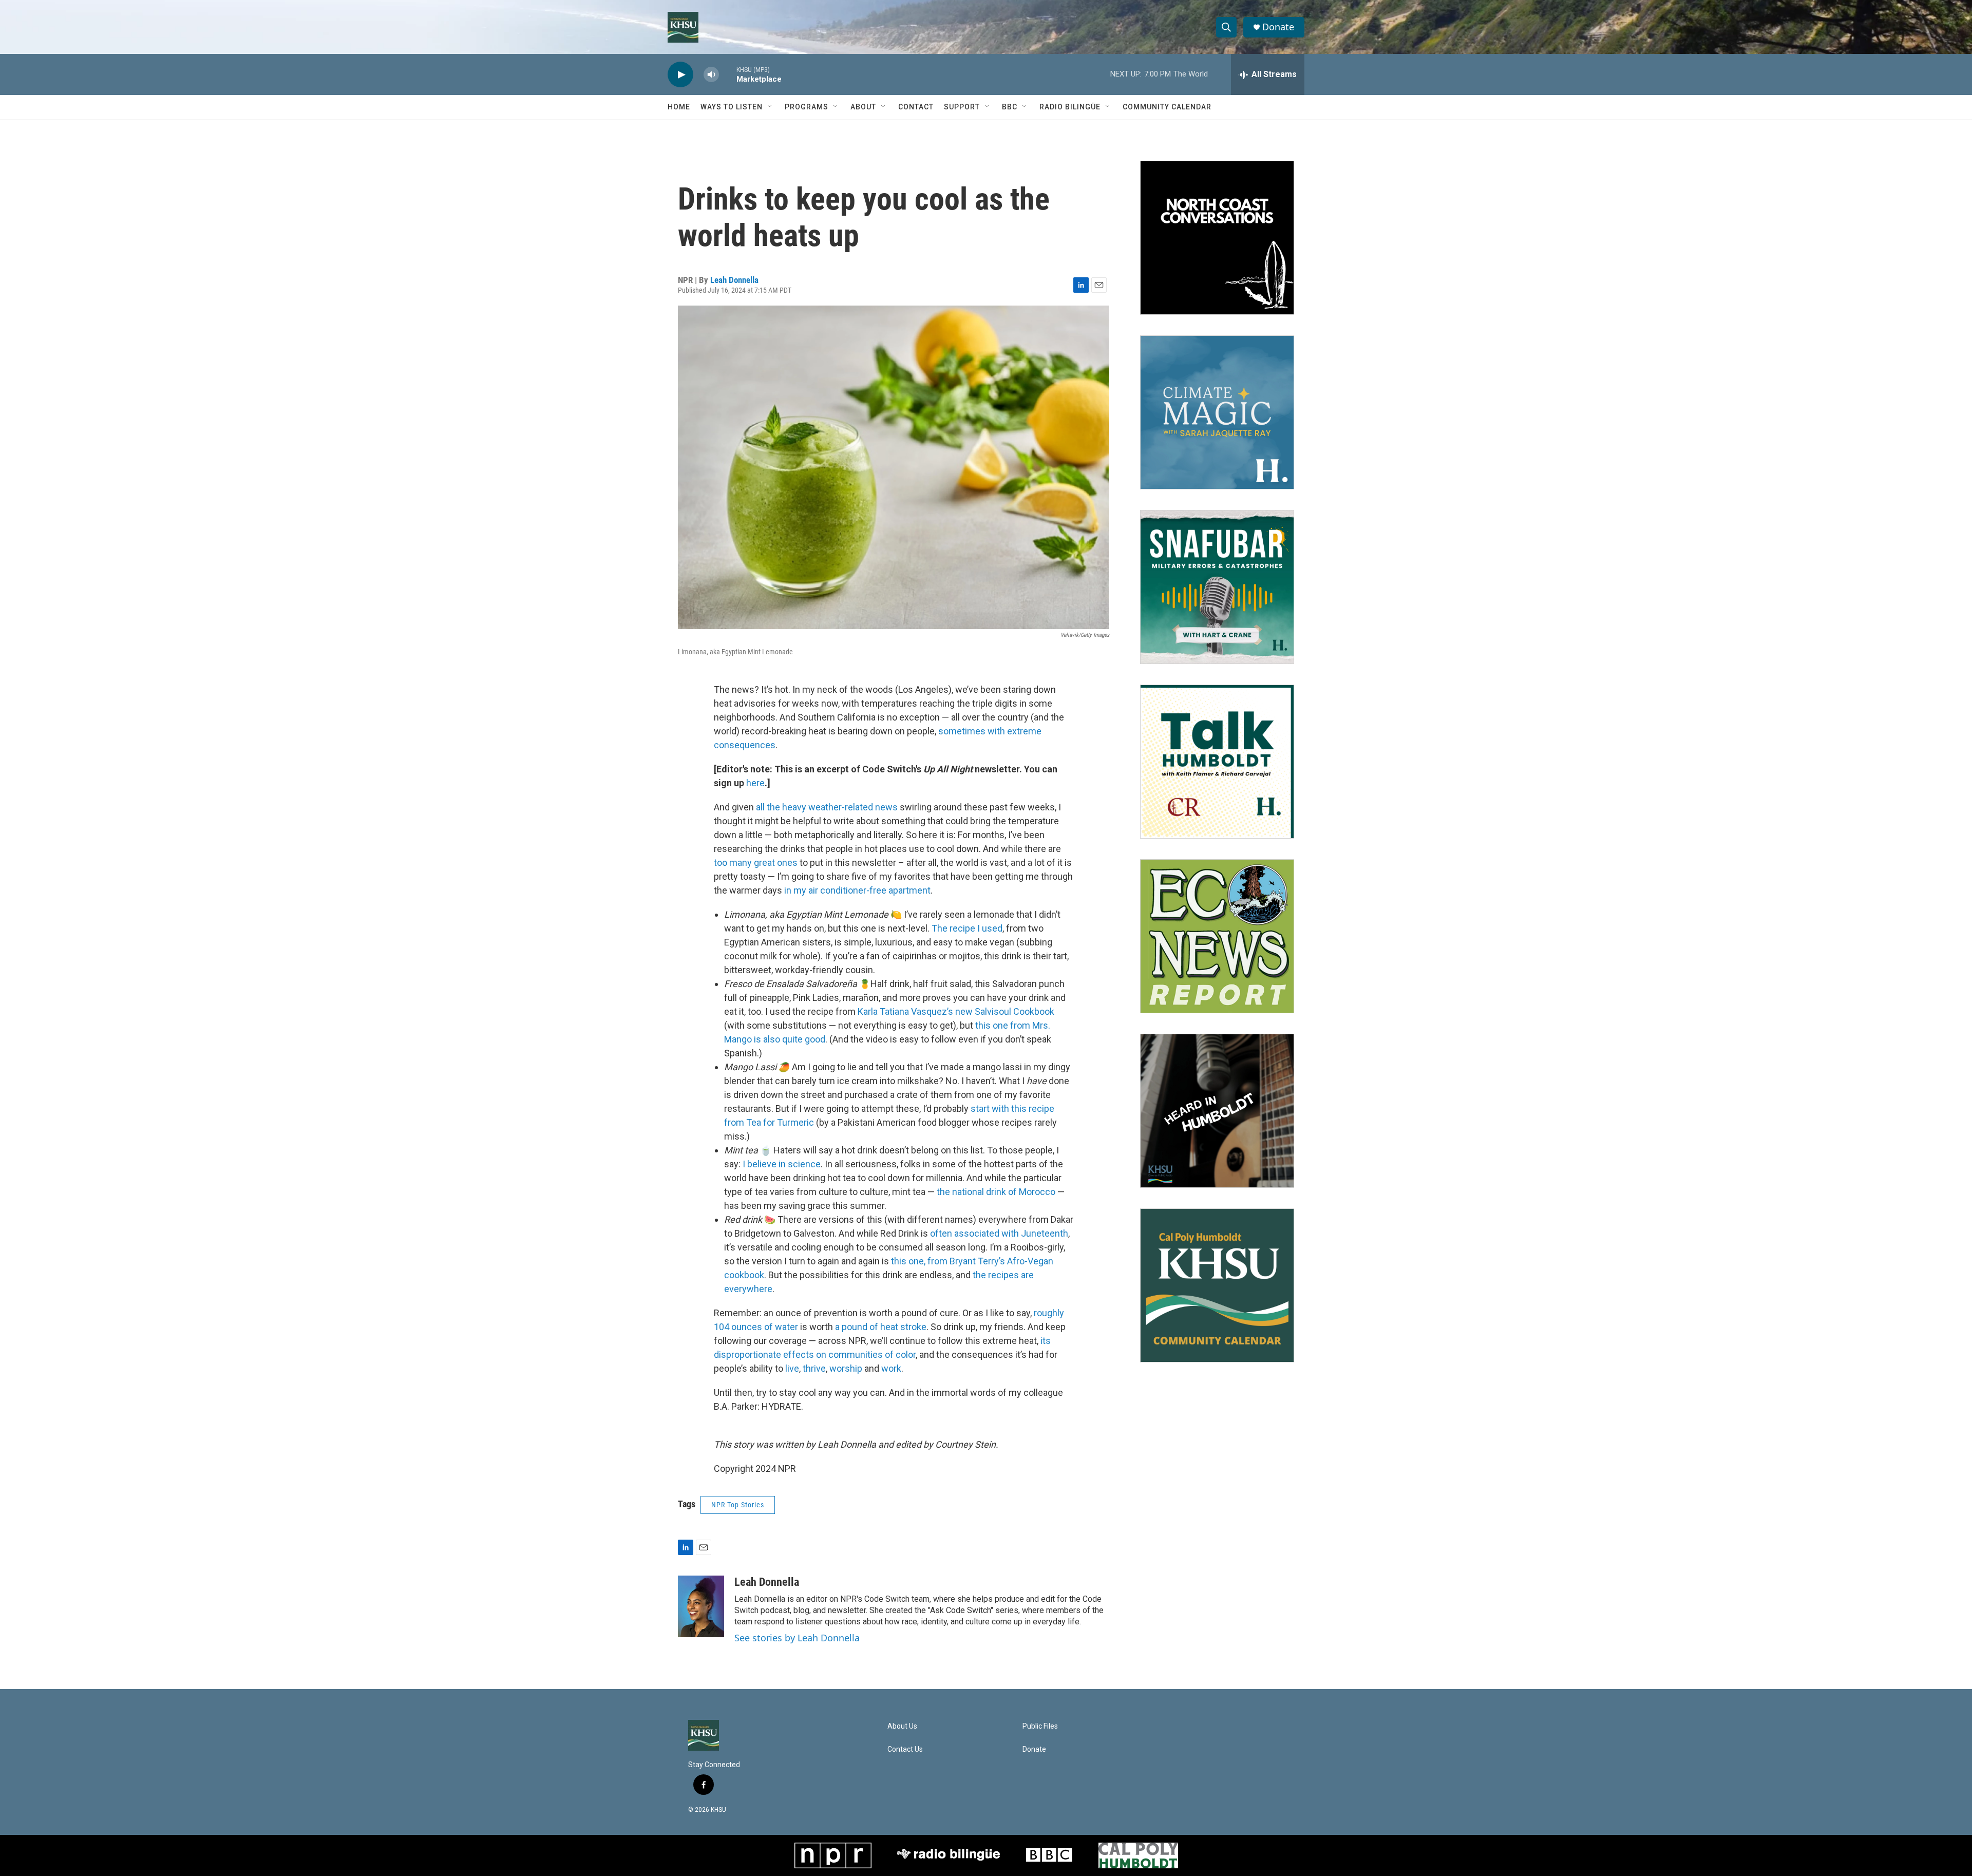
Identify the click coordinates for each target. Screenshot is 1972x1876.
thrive (814, 1368)
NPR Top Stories (738, 1505)
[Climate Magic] (1217, 412)
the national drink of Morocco (996, 1192)
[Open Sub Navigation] (770, 107)
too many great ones (756, 863)
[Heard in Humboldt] (1217, 1111)
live (792, 1368)
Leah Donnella (734, 280)
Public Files (1040, 1726)
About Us (902, 1726)
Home (679, 107)
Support (962, 107)
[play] (680, 75)
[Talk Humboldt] (1217, 762)
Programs (807, 107)
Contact (916, 107)
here (755, 783)
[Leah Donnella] (701, 1606)
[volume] (711, 75)
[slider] (728, 74)
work (891, 1368)
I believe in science (782, 1164)
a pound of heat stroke (881, 1327)
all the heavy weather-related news (827, 807)
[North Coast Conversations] (1217, 238)
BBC (1010, 107)
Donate (1278, 27)
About (863, 107)
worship (846, 1368)
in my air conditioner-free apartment (857, 890)
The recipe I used (967, 928)
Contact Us (905, 1749)
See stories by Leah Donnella (797, 1638)
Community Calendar (1167, 107)
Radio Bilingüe (1070, 107)
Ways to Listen (732, 107)
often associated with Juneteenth (999, 1233)
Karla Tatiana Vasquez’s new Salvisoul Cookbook (956, 1011)
